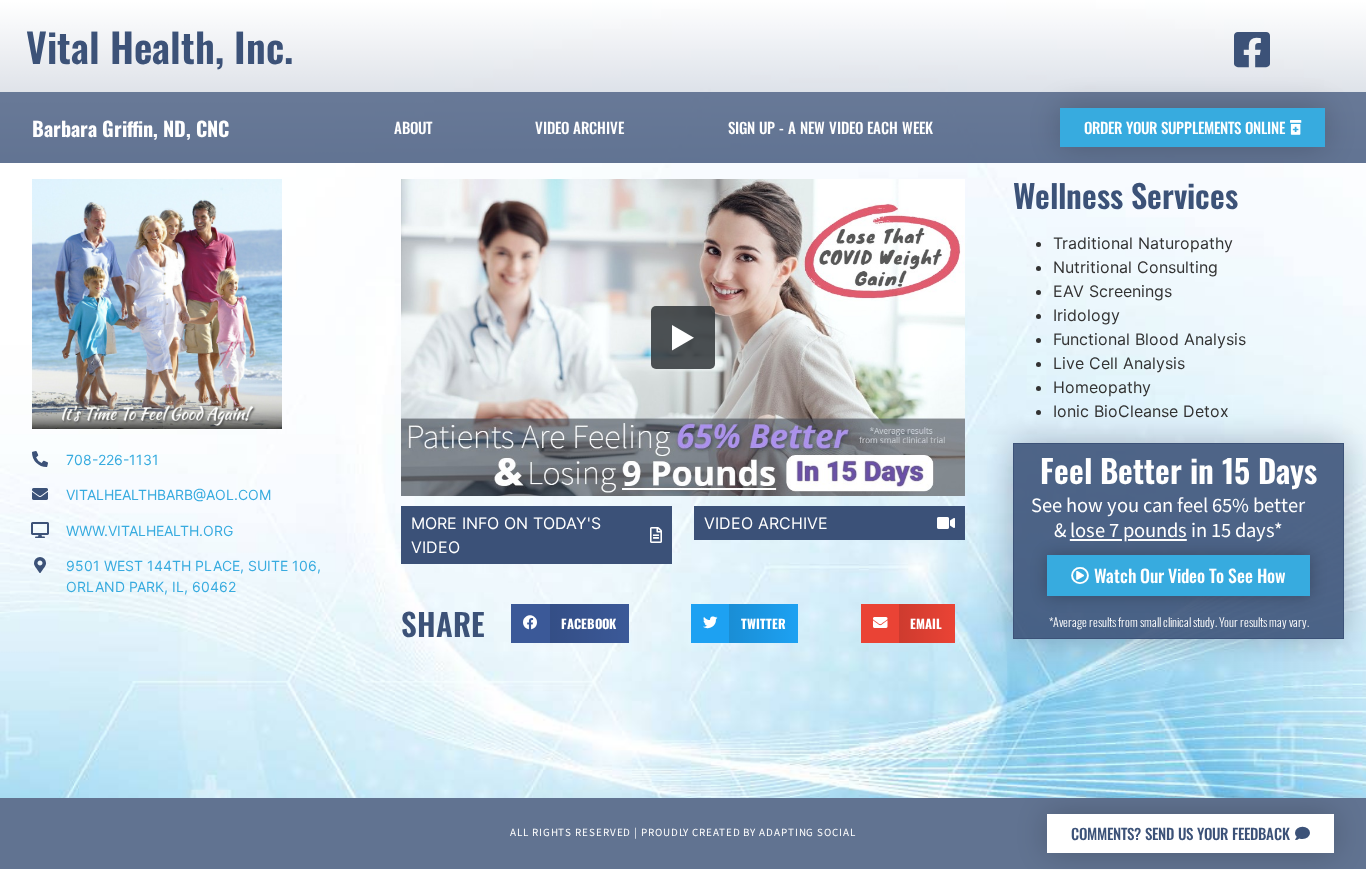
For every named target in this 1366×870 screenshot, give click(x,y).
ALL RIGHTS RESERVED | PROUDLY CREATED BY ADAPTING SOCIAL (682, 833)
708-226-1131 (112, 459)
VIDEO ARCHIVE (766, 523)
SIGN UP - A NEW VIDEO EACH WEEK (830, 127)
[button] (569, 623)
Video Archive (579, 127)
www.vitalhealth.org (149, 530)
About (413, 127)
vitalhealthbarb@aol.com (168, 494)
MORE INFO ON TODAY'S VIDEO (506, 535)
